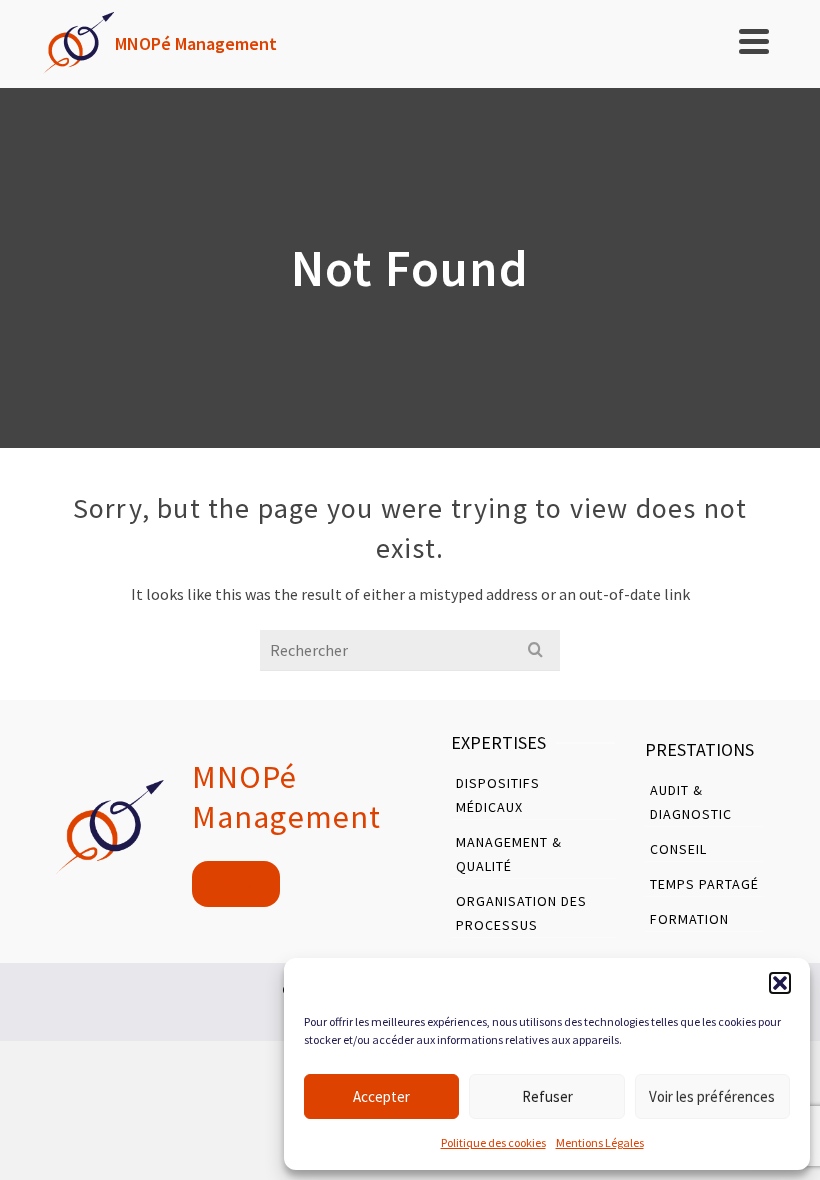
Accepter (381, 1096)
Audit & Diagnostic (691, 802)
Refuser (547, 1096)
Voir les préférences (712, 1096)
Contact (235, 884)
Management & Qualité (509, 854)
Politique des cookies (493, 1142)
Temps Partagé (704, 884)
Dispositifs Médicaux (498, 795)
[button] (780, 983)
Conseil (678, 849)
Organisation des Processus (521, 913)
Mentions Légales (600, 1142)
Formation (689, 919)
